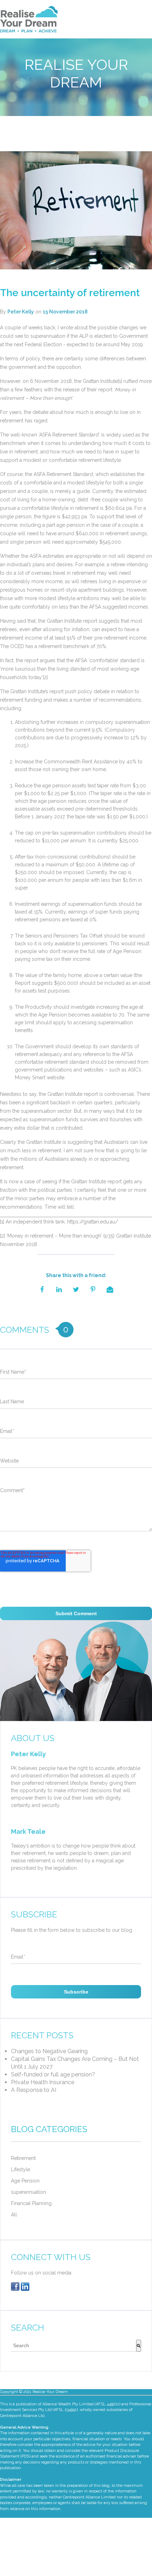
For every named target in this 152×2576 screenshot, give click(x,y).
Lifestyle (21, 2169)
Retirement (23, 2158)
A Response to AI (34, 2090)
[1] (120, 381)
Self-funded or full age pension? (53, 2074)
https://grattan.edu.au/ (93, 1222)
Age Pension (25, 2181)
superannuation (28, 2192)
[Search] (139, 2346)
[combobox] (74, 2346)
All (14, 2215)
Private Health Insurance (43, 2082)
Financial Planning (31, 2203)
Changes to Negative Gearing (49, 2051)
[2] (45, 677)
